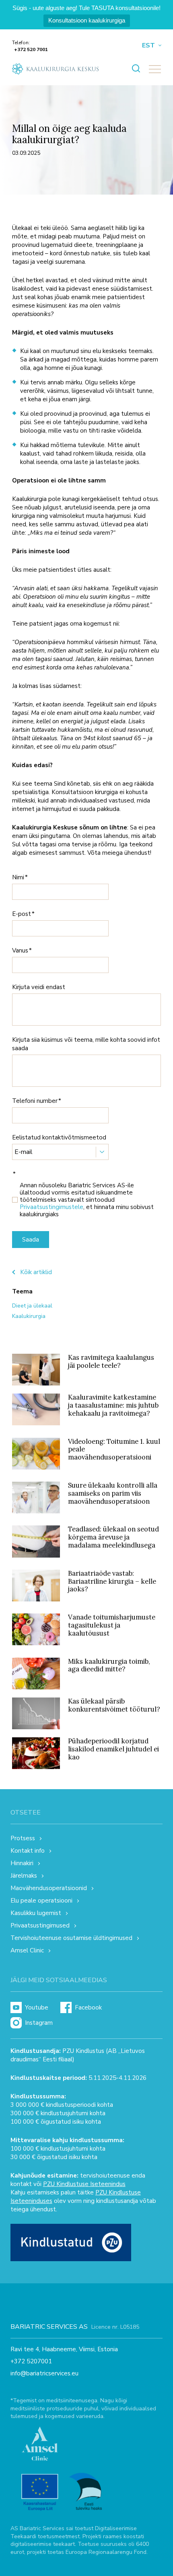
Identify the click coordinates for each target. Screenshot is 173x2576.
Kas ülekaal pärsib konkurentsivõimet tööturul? (114, 1705)
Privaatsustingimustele (51, 1207)
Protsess (23, 1838)
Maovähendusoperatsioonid (49, 1888)
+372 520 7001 (31, 49)
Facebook (88, 2007)
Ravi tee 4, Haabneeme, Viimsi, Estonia (64, 2349)
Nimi (18, 877)
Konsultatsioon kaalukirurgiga (87, 20)
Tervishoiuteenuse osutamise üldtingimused (71, 1938)
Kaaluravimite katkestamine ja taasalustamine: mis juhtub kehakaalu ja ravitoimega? (113, 1405)
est (148, 46)
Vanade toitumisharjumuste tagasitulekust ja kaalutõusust (112, 1625)
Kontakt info (28, 1851)
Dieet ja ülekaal (32, 1306)
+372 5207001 (31, 2362)
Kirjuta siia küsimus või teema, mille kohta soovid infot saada (86, 1044)
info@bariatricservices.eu (44, 2374)
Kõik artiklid (36, 1272)
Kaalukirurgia (29, 1316)
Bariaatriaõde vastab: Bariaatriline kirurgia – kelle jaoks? (112, 1581)
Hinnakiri (22, 1863)
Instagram (39, 2023)
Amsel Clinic (27, 1950)
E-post (22, 914)
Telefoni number (35, 1101)
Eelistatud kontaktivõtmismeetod (59, 1137)
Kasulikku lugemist (36, 1913)
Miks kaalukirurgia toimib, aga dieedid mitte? (109, 1665)
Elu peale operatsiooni (41, 1901)
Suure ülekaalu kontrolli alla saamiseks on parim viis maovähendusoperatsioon (113, 1493)
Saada (31, 1240)
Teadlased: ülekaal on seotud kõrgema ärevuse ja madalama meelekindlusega (113, 1537)
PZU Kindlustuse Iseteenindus (84, 2184)
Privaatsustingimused (40, 1925)
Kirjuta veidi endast (39, 987)
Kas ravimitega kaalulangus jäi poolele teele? (111, 1361)
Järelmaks (24, 1876)
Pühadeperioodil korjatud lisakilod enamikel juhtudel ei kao (113, 1749)
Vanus (20, 950)
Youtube (37, 2007)
